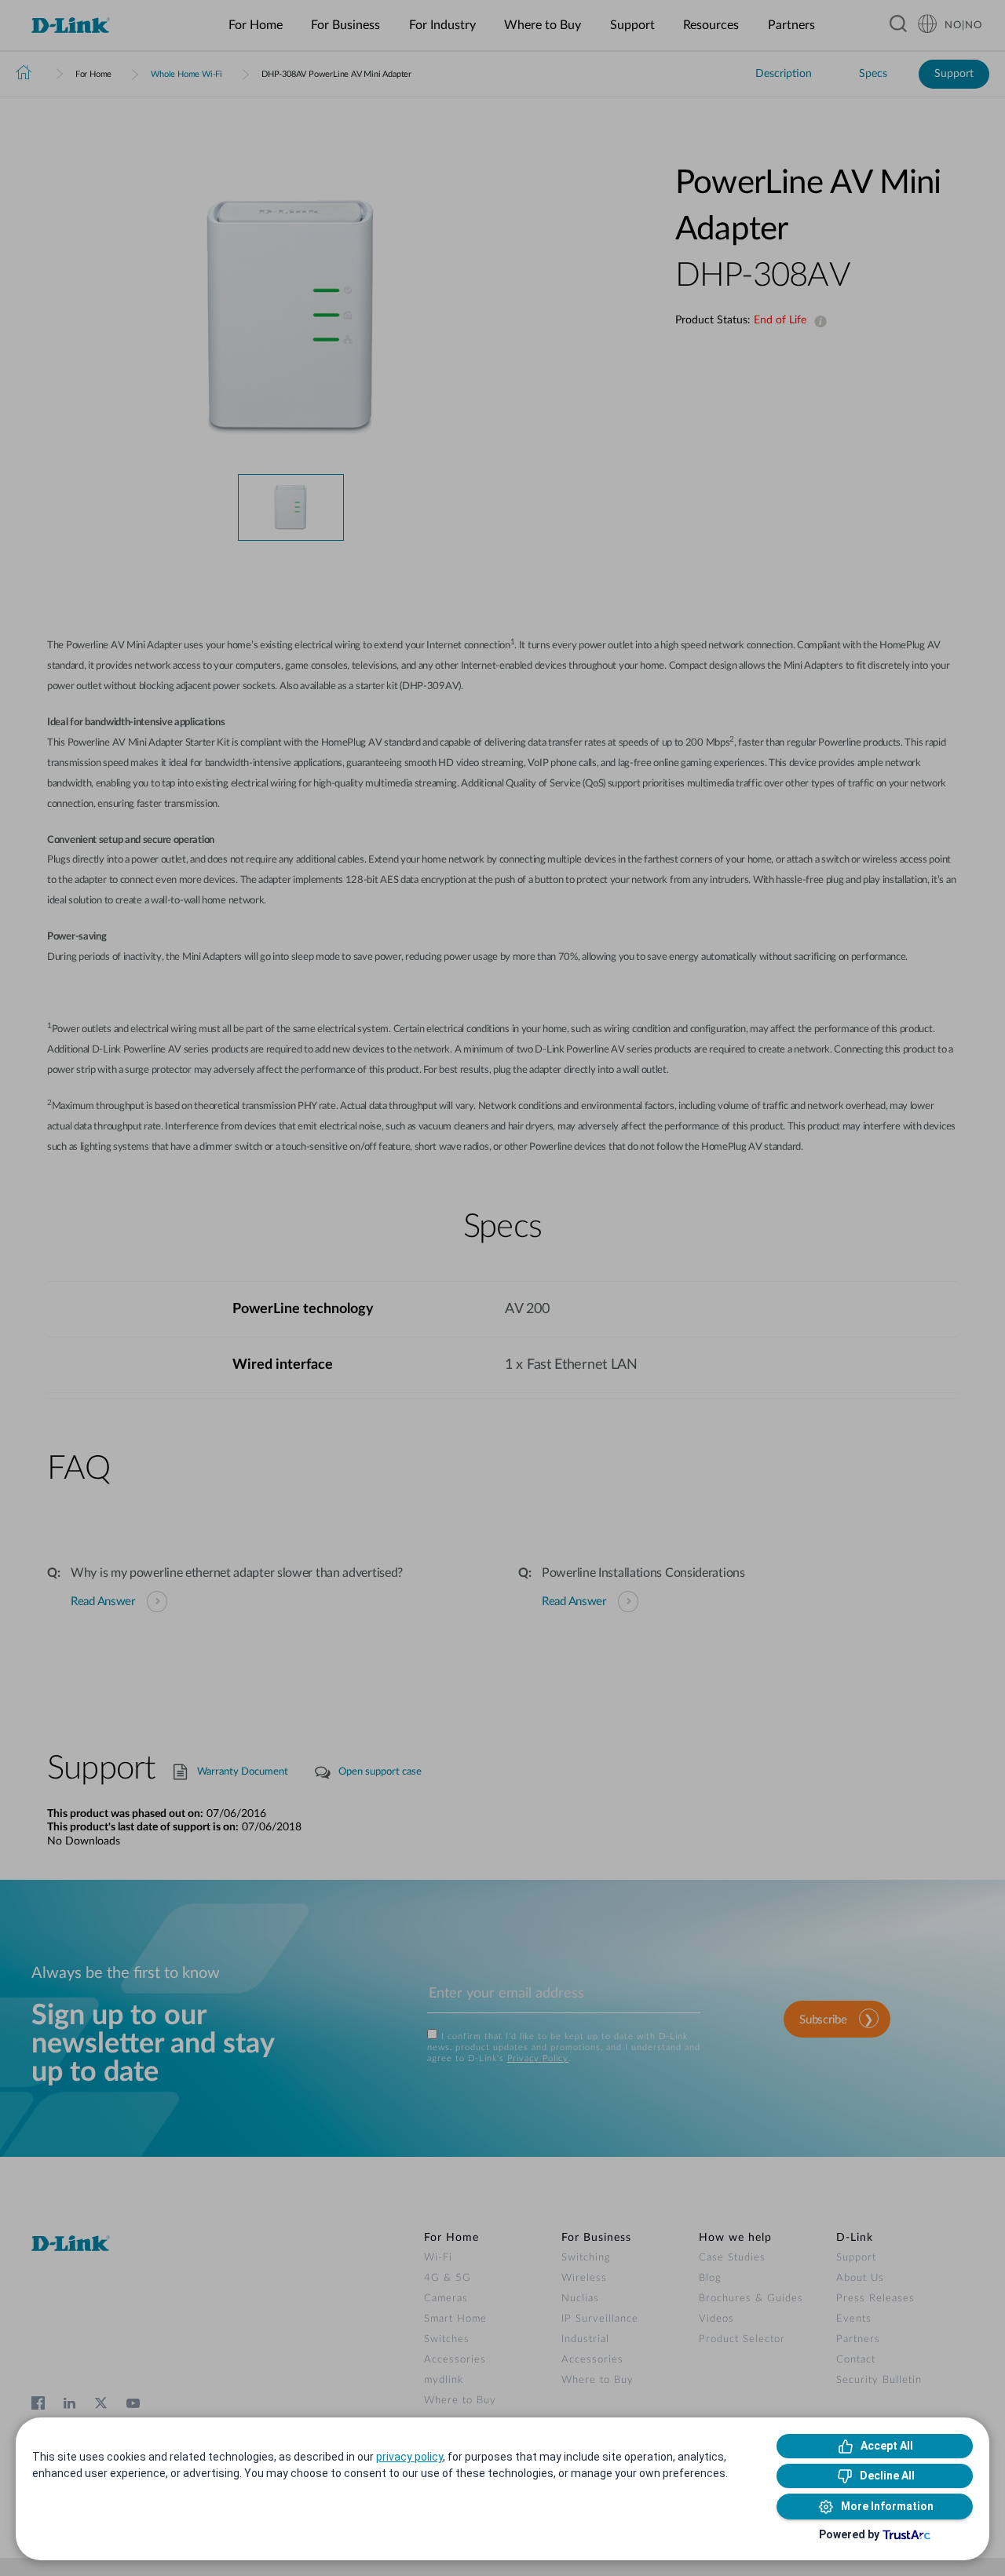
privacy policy (409, 2457)
